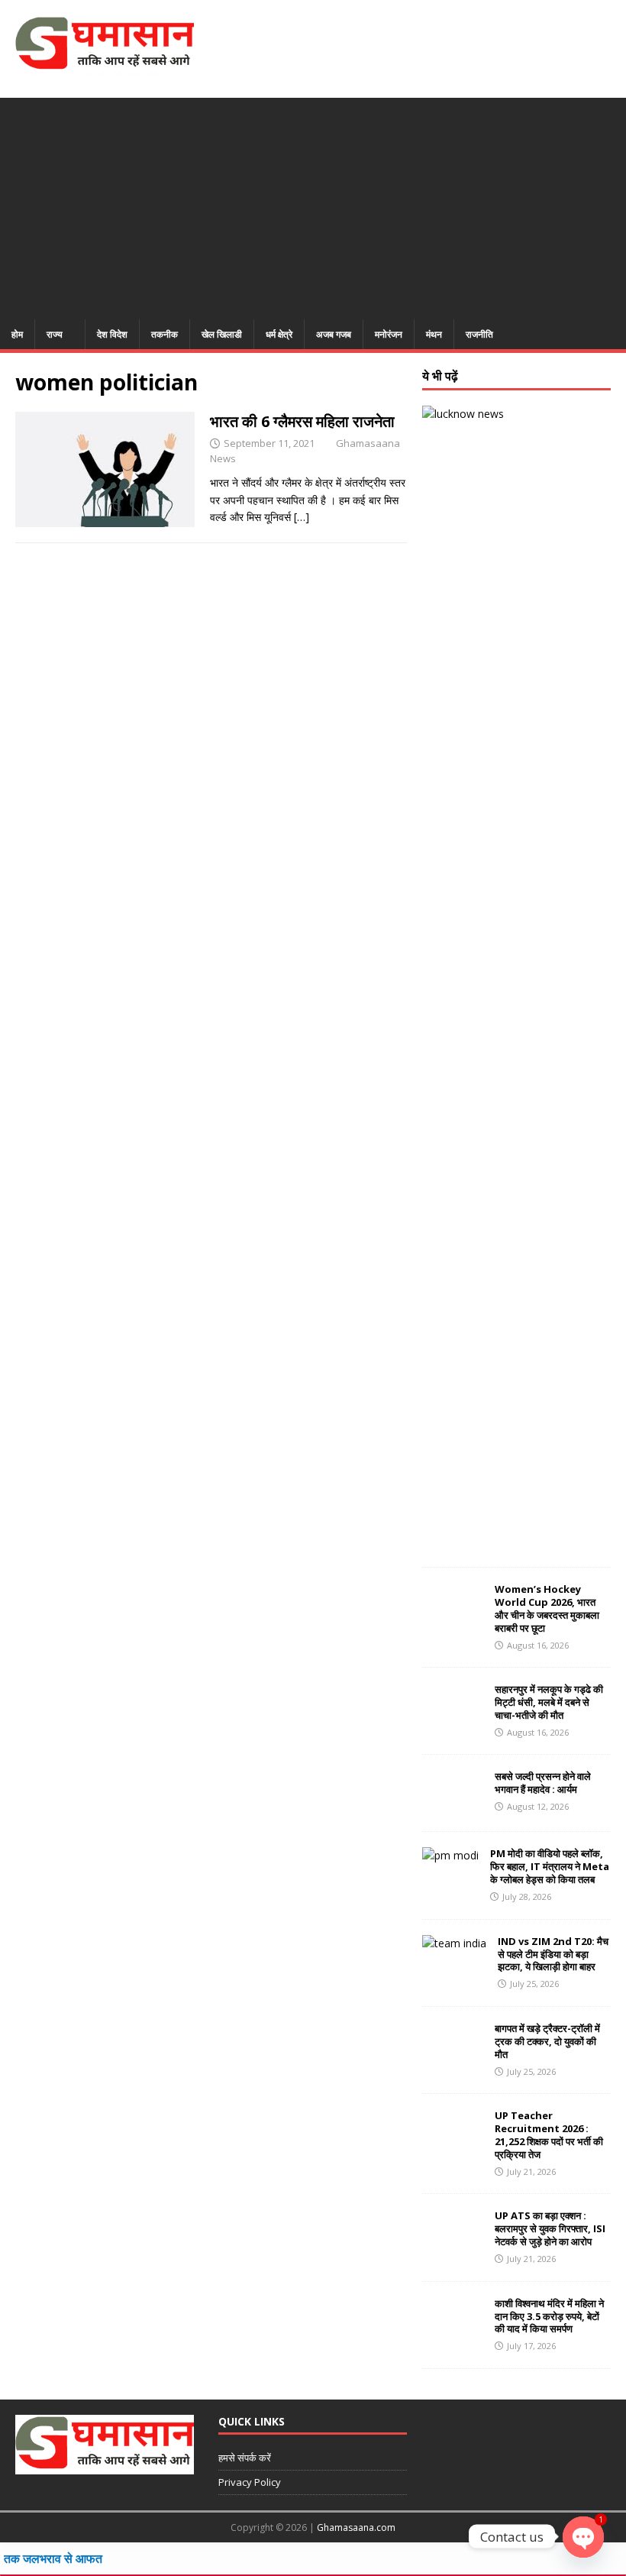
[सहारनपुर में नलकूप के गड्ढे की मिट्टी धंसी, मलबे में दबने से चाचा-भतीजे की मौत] (453, 1720)
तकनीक (165, 334)
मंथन (434, 334)
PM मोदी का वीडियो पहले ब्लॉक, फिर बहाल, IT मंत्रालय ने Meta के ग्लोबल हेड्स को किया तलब (550, 1866)
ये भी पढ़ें (440, 376)
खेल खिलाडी (222, 334)
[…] (302, 517)
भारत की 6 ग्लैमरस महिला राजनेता (302, 421)
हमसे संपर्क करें (245, 2458)
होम (17, 334)
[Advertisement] (313, 205)
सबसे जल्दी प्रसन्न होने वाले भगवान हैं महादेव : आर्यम (543, 1783)
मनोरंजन (389, 334)
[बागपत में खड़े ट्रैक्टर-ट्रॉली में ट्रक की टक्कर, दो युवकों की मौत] (453, 2059)
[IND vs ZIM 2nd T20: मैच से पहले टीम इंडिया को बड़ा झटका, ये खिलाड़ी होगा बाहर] (454, 1943)
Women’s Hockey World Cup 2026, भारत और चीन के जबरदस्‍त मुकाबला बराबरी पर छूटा (547, 1608)
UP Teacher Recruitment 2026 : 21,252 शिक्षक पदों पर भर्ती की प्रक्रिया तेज (549, 2135)
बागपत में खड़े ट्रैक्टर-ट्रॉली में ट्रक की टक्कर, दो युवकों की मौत (547, 2041)
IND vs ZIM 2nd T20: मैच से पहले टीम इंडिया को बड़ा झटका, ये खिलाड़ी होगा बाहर (553, 1954)
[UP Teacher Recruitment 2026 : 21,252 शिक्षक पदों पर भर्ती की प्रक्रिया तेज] (453, 2146)
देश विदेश (112, 334)
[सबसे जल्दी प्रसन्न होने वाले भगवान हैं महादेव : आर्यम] (453, 1807)
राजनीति (479, 334)
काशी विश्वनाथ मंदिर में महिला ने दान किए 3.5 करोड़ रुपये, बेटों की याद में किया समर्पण (549, 2316)
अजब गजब (334, 334)
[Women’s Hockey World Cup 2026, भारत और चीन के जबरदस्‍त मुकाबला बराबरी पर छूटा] (453, 1620)
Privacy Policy (250, 2482)
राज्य (55, 334)
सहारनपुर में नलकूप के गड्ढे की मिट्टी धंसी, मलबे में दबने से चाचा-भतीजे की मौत (549, 1702)
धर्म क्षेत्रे (279, 334)
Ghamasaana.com (356, 2527)
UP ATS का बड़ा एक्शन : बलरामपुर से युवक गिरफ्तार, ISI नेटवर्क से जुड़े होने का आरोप (550, 2228)
